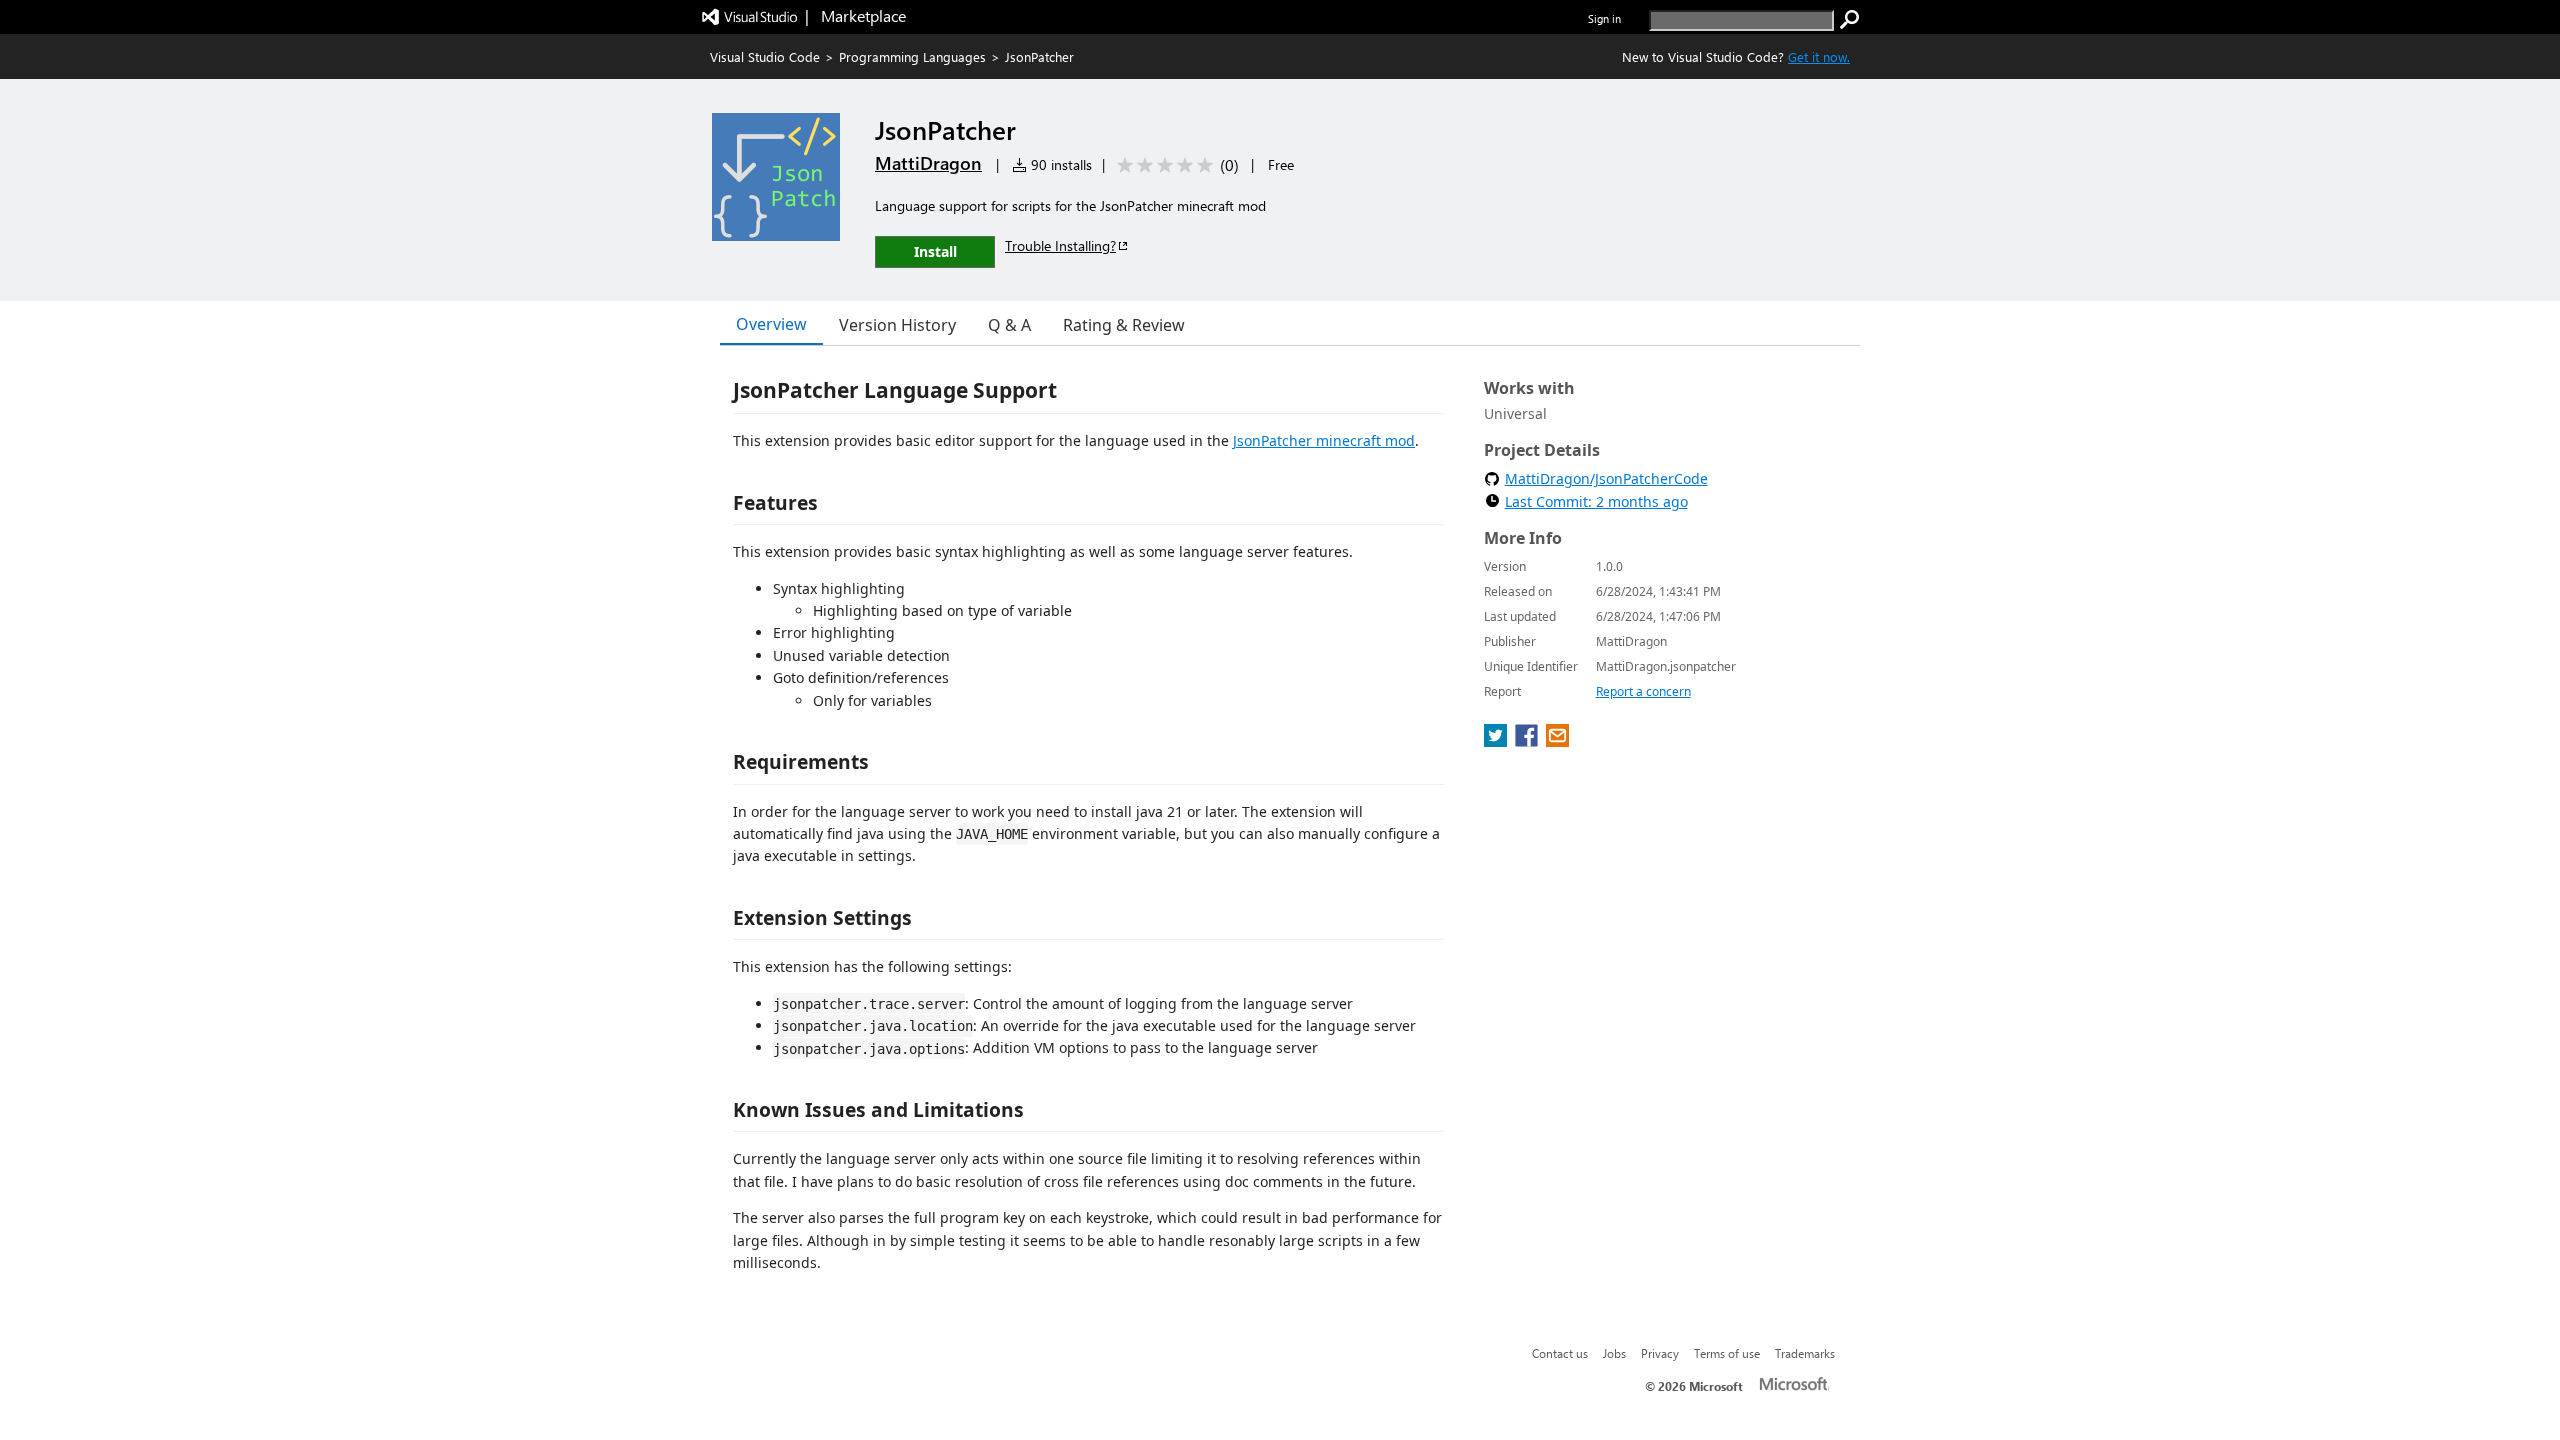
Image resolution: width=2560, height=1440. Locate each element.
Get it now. (1819, 56)
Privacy (1660, 1353)
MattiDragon (928, 163)
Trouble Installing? (1060, 245)
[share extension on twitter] (1497, 741)
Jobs (1614, 1353)
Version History (897, 325)
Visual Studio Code (765, 56)
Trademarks (1805, 1353)
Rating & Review (1124, 325)
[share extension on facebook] (1528, 741)
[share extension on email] (1557, 741)
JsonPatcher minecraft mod (1324, 440)
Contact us (1560, 1353)
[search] (1850, 20)
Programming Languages (912, 56)
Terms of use (1727, 1353)
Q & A (1009, 325)
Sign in (1604, 18)
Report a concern (1643, 691)
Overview (771, 324)
